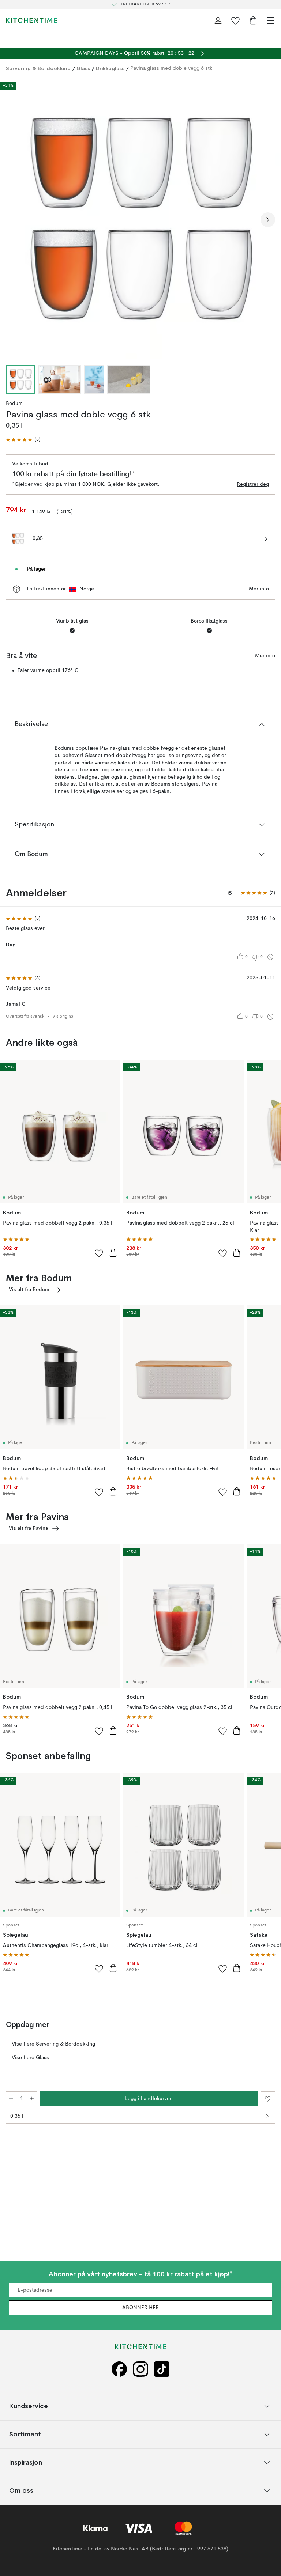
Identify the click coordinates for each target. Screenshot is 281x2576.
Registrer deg (253, 484)
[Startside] (31, 20)
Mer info (259, 589)
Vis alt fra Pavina (28, 1528)
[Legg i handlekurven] (113, 1253)
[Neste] (268, 220)
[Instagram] (140, 2369)
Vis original (63, 1017)
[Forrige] (13, 220)
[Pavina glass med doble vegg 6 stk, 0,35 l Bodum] (140, 219)
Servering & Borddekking (38, 68)
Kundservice (29, 2406)
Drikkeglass (110, 68)
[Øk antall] (32, 2099)
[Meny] (271, 20)
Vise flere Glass (30, 2058)
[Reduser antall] (11, 2099)
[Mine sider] (218, 20)
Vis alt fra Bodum (29, 1290)
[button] (23, 440)
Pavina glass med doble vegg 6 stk (171, 68)
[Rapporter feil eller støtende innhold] (270, 957)
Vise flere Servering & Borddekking (53, 2044)
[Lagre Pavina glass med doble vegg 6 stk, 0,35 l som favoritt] (268, 2099)
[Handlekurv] (253, 20)
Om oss (21, 2490)
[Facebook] (119, 2369)
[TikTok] (162, 2369)
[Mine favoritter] (236, 20)
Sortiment (25, 2434)
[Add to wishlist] (99, 1253)
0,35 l (17, 2116)
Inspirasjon (26, 2462)
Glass (83, 68)
